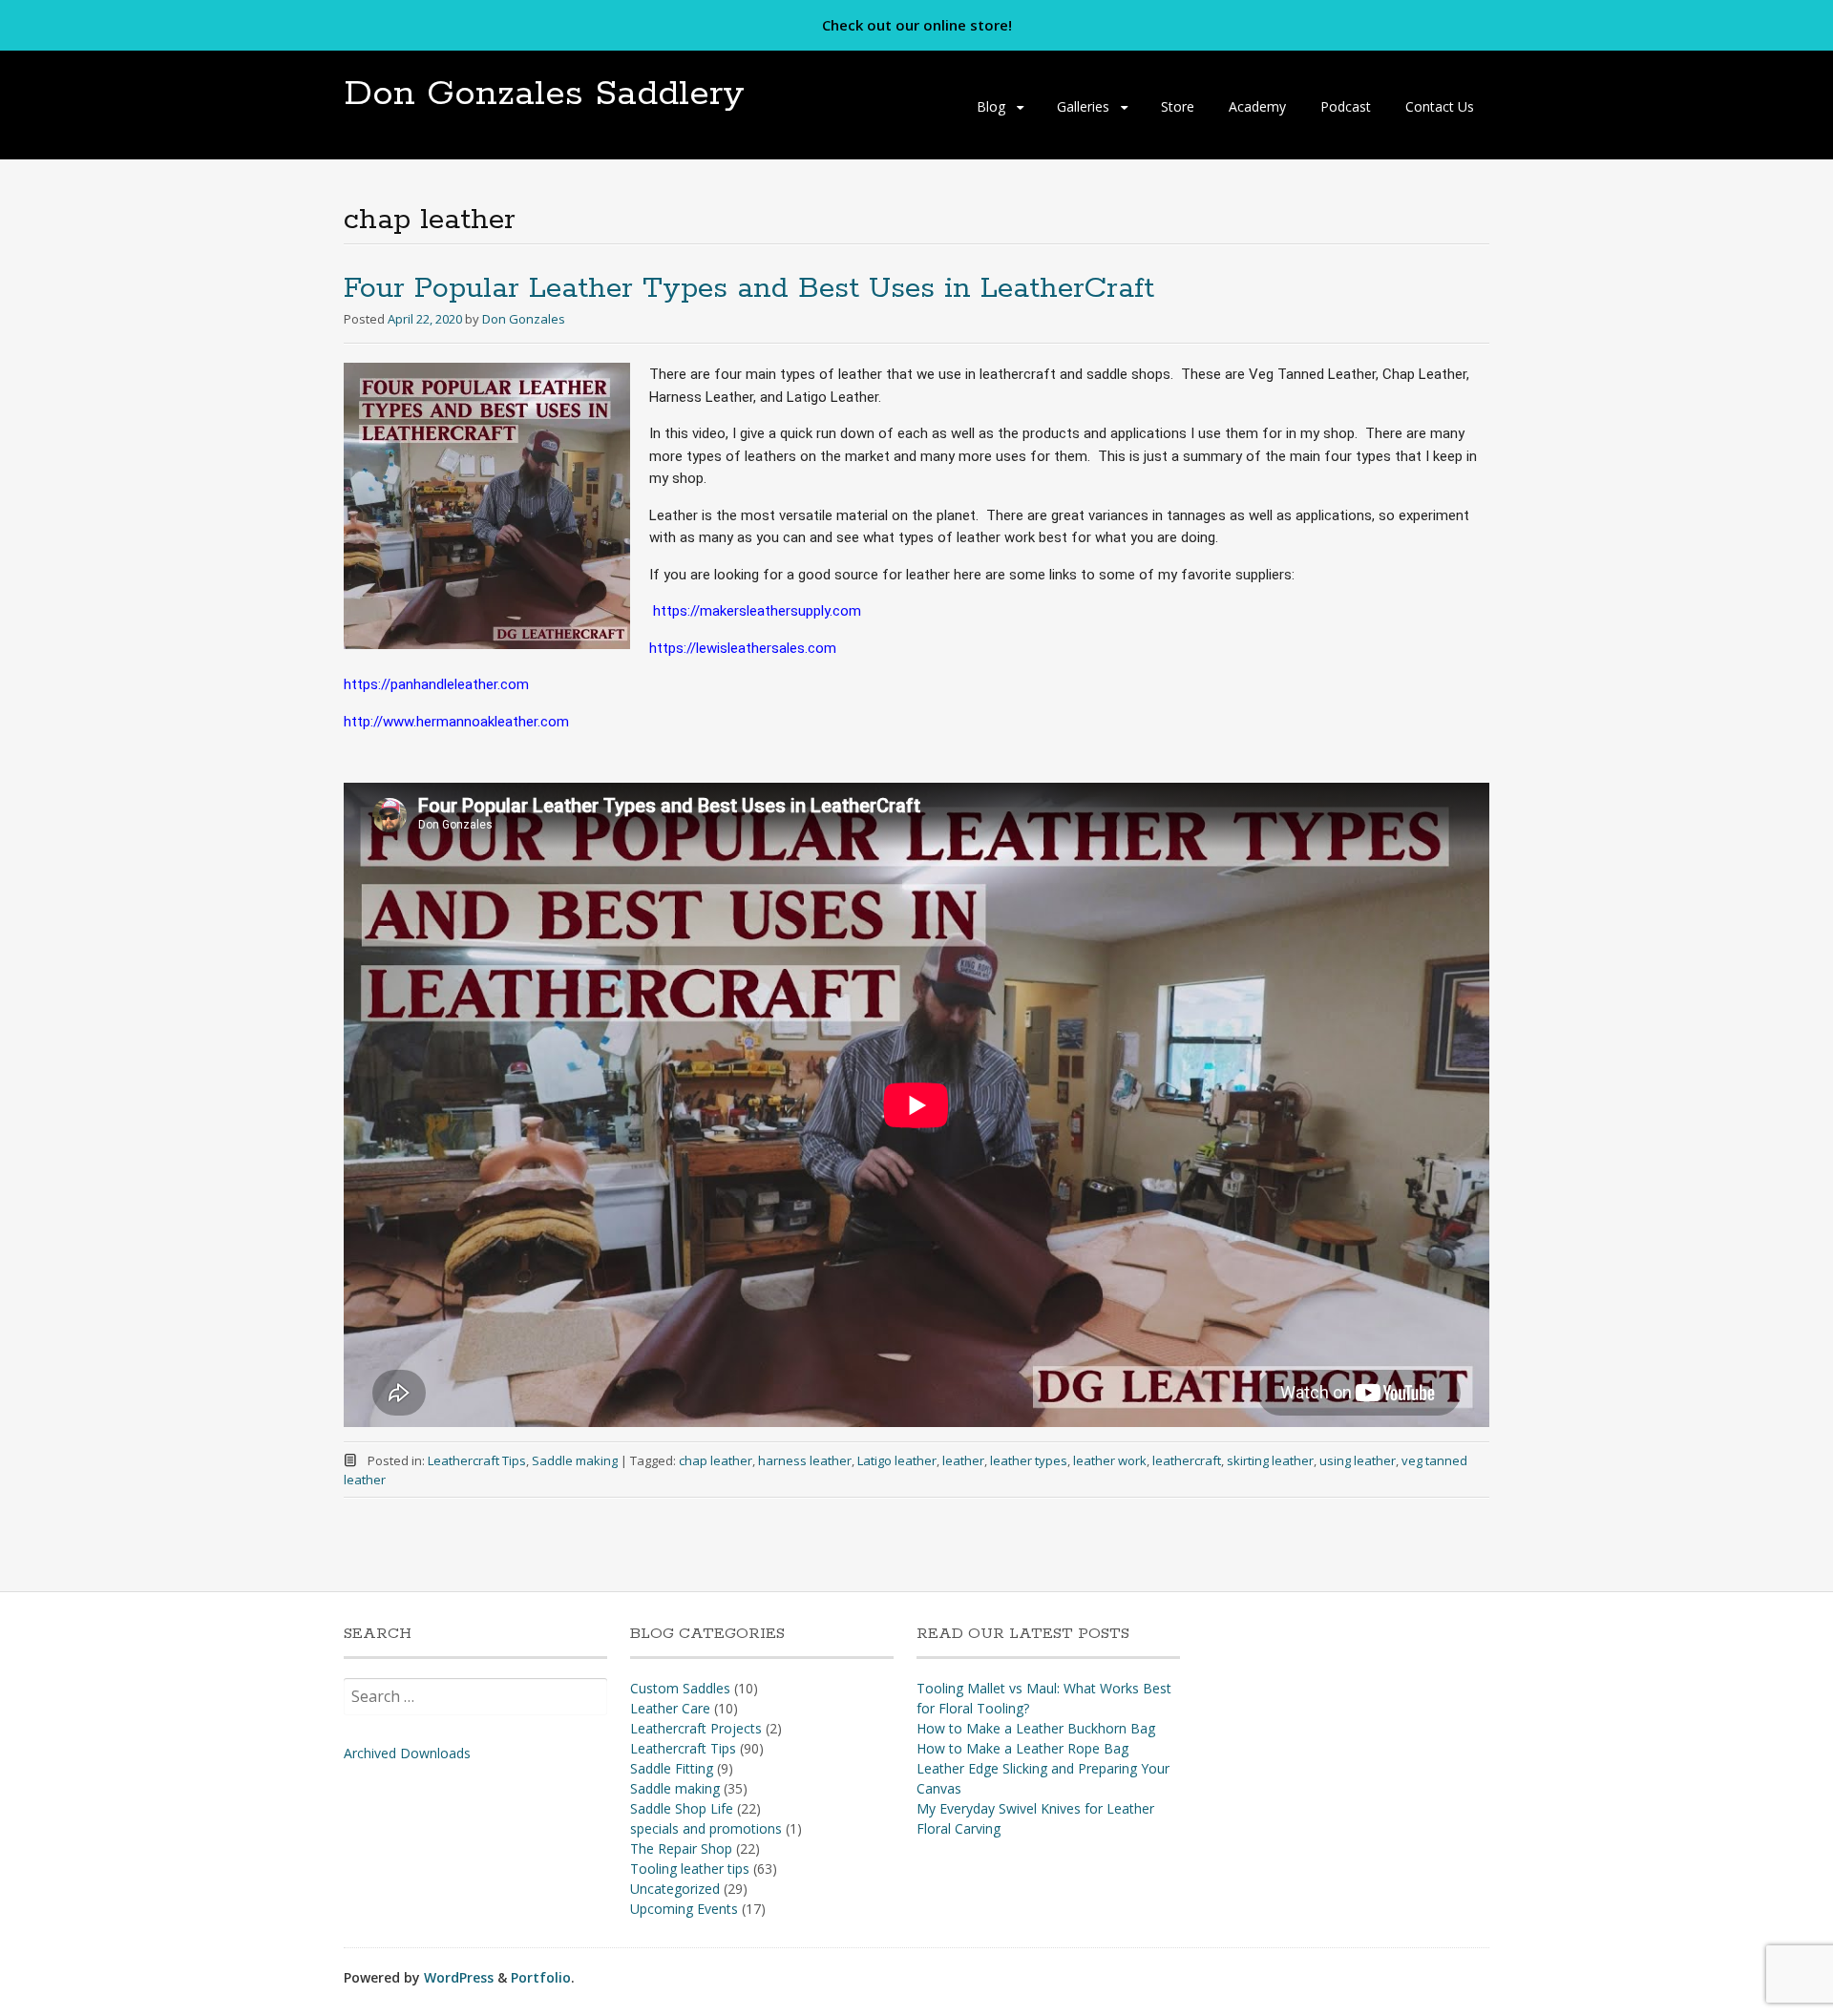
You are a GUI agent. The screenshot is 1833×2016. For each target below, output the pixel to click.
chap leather (716, 1460)
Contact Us (1440, 106)
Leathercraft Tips (477, 1460)
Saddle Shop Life (682, 1808)
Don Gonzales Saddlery (544, 94)
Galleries (1083, 106)
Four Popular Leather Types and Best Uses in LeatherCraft (749, 289)
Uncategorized (675, 1889)
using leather (1358, 1460)
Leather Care (670, 1708)
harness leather (805, 1460)
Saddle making (575, 1460)
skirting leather (1270, 1460)
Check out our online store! (917, 25)
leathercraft (1187, 1460)
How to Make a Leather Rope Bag (1022, 1748)
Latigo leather (897, 1460)
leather (963, 1460)
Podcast (1346, 106)
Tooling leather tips (690, 1869)
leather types (1029, 1460)
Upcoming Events (684, 1909)
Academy (1257, 106)
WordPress (459, 1977)
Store (1178, 106)
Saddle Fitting (672, 1768)
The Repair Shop (681, 1848)
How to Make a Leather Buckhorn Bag (1036, 1728)
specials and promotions (706, 1828)
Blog (991, 106)
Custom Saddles (680, 1688)
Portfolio (541, 1977)
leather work (1110, 1460)
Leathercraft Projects (696, 1728)
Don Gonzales (524, 319)
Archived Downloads (407, 1753)
